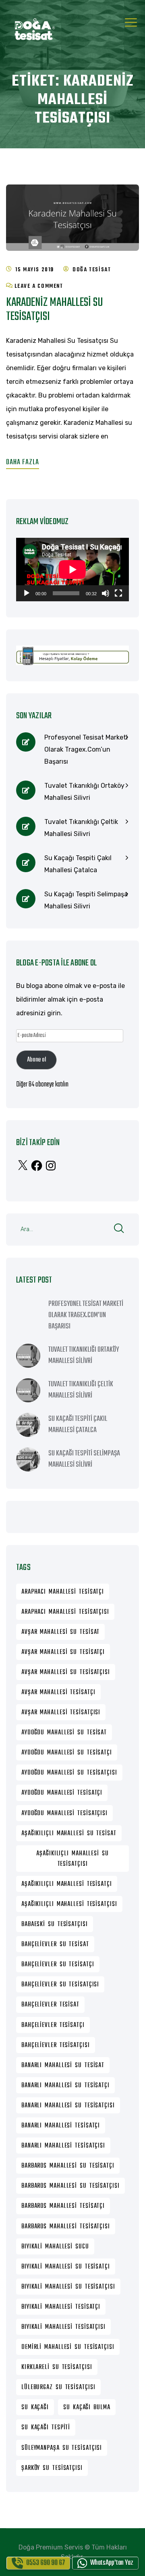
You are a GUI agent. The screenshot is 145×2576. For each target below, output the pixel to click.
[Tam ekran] (118, 593)
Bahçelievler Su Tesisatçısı (60, 1985)
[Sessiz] (106, 593)
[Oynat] (27, 593)
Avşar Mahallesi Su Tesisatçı (63, 1652)
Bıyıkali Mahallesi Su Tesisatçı (66, 2267)
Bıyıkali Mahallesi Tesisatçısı (63, 2327)
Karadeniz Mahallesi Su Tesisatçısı (54, 310)
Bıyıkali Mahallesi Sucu (55, 2247)
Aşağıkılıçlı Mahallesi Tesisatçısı (69, 1904)
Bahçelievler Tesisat (50, 2005)
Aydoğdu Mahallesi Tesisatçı (62, 1793)
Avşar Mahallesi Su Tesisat (60, 1632)
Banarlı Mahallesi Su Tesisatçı (65, 2086)
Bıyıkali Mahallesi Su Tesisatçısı (68, 2287)
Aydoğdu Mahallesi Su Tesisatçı (67, 1753)
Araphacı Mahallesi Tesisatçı (63, 1592)
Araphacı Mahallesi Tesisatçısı (65, 1612)
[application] (72, 570)
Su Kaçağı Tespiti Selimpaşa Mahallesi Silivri (86, 900)
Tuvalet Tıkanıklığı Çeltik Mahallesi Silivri (81, 828)
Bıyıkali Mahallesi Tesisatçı (61, 2307)
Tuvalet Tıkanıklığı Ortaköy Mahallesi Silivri (84, 792)
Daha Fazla (23, 462)
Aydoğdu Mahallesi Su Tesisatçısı (69, 1773)
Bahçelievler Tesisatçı (53, 2025)
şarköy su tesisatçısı (52, 2468)
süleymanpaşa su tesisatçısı (62, 2448)
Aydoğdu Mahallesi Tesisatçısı (64, 1814)
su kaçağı (35, 2408)
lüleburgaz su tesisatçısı (58, 2387)
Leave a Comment (39, 286)
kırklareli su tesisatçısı (57, 2367)
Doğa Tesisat (92, 270)
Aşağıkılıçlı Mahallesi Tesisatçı (67, 1884)
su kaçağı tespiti (46, 2428)
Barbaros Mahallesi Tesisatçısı (66, 2227)
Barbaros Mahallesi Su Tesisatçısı (70, 2186)
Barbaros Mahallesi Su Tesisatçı (68, 2166)
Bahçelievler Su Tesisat (55, 1945)
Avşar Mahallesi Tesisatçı (58, 1693)
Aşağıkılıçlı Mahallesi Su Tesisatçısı (72, 1859)
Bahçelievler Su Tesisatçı (58, 1965)
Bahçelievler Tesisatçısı (56, 2045)
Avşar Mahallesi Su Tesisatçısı (66, 1672)
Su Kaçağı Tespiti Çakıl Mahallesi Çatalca (78, 864)
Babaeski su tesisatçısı (55, 1924)
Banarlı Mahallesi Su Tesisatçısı (68, 2106)
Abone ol (36, 1060)
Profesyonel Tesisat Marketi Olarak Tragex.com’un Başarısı (86, 749)
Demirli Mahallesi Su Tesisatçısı (68, 2347)
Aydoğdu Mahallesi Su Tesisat (64, 1733)
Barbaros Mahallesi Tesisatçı (63, 2206)
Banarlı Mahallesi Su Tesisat (63, 2066)
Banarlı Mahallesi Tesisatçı (61, 2126)
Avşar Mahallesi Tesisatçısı (61, 1713)
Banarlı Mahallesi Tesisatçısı (63, 2146)
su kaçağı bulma (87, 2408)
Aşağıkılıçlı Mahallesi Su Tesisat (69, 1834)
